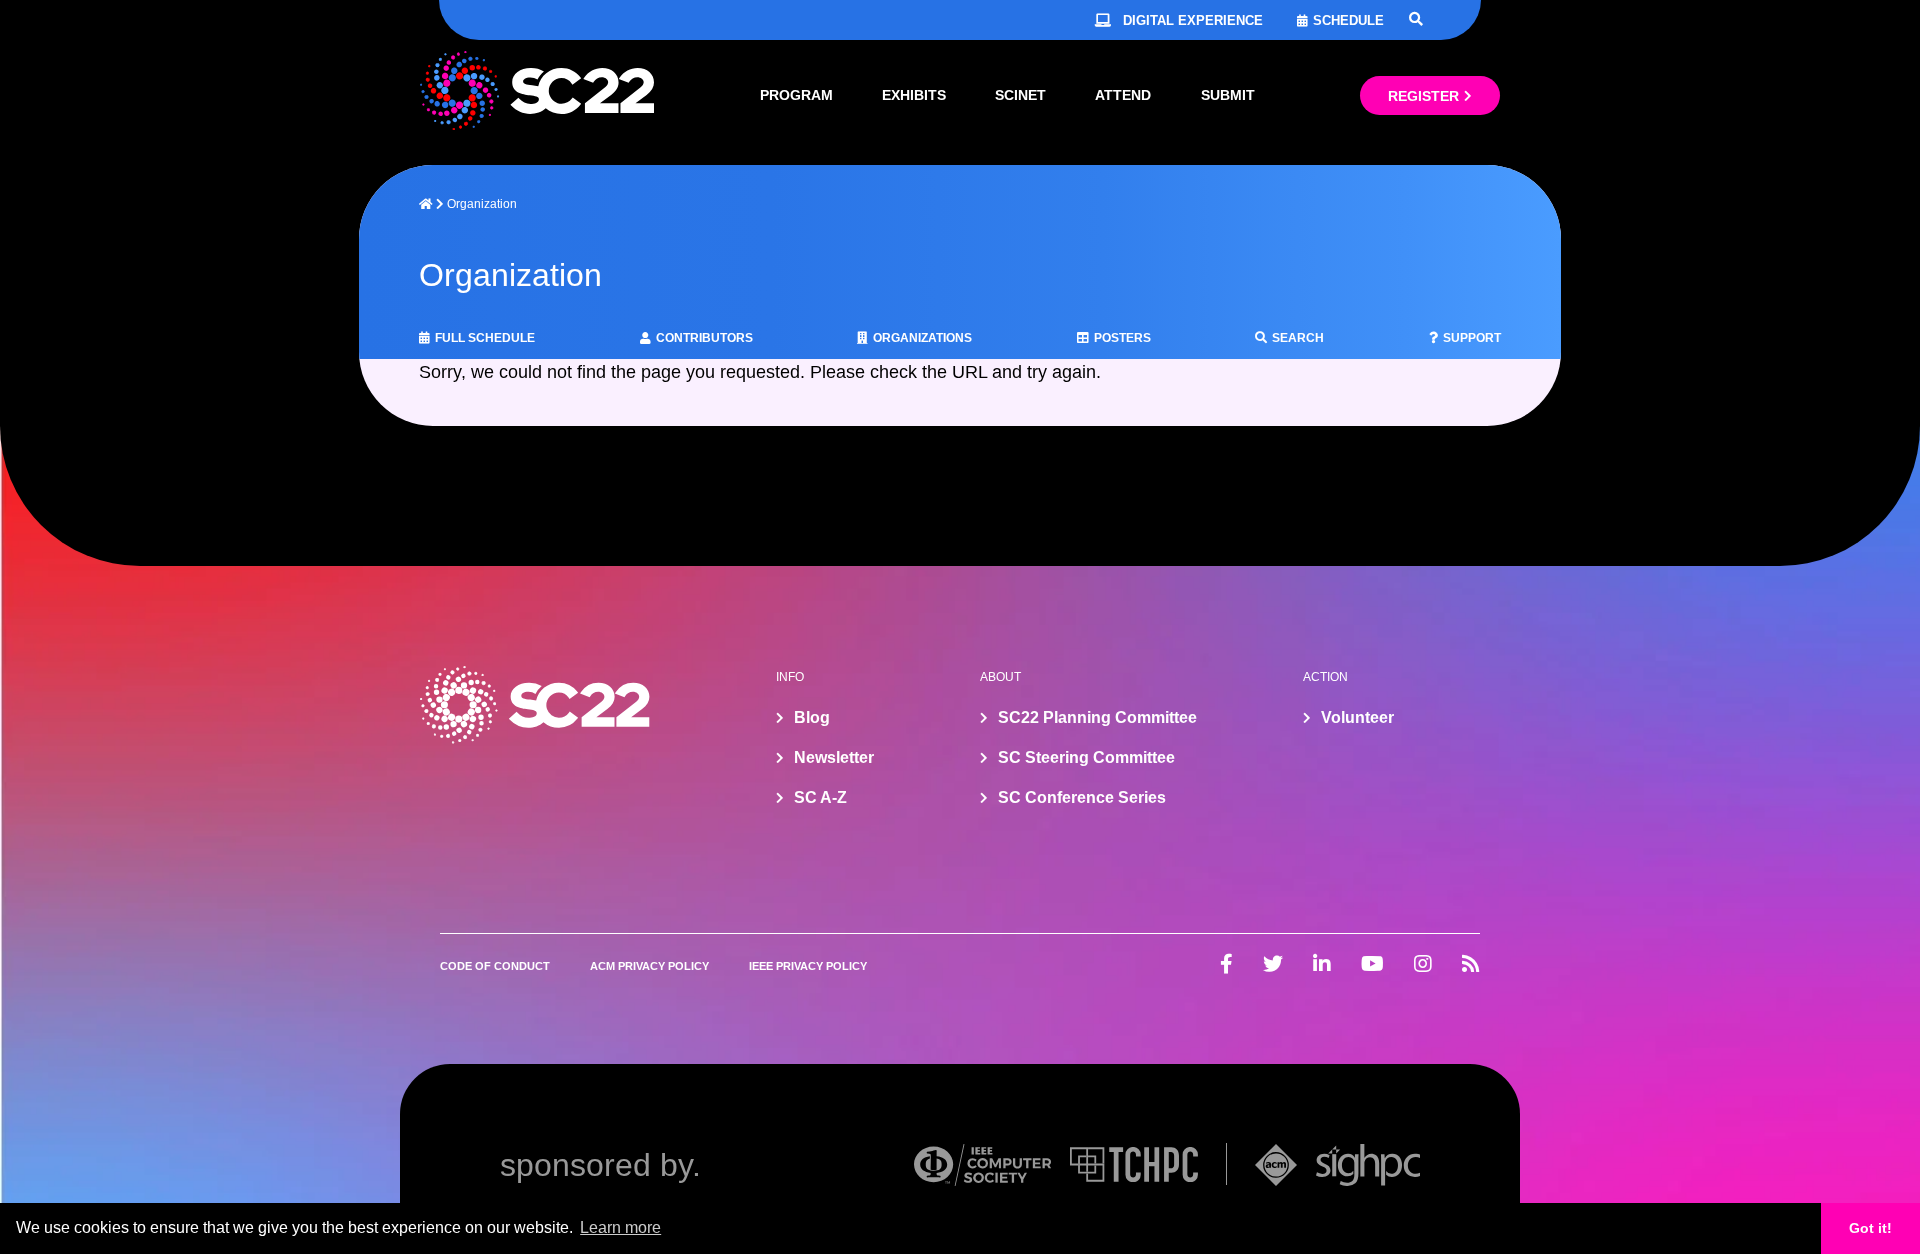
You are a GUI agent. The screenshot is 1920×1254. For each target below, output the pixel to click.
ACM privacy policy (649, 966)
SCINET (1020, 95)
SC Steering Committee (1086, 757)
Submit (1228, 95)
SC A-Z (820, 797)
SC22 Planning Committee (1097, 717)
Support (1472, 338)
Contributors (704, 338)
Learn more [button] (620, 1227)
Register (1423, 96)
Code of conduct (495, 966)
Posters (1122, 338)
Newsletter (834, 757)
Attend (1123, 95)
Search (1298, 338)
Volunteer (1357, 717)
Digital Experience (1193, 20)
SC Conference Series (1082, 797)
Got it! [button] (1870, 1228)
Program (796, 95)
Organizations (922, 338)
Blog (812, 717)
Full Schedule (485, 338)
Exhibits (914, 95)
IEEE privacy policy (808, 966)
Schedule (1348, 20)
